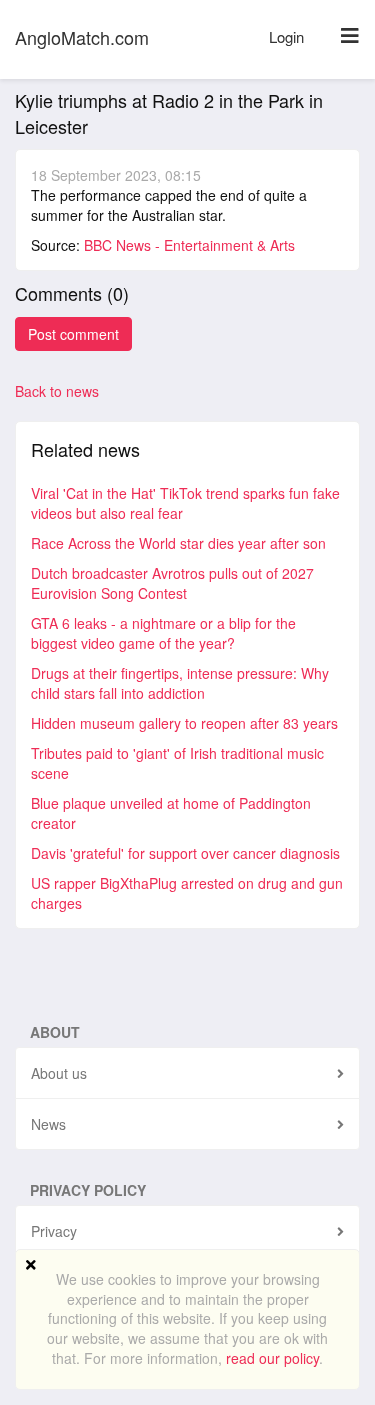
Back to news (57, 391)
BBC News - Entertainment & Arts (189, 245)
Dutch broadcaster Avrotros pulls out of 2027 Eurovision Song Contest (172, 583)
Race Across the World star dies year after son (178, 543)
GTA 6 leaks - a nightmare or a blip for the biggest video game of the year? (163, 633)
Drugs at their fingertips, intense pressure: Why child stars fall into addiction (180, 683)
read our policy (272, 1358)
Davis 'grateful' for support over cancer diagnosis (185, 853)
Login (286, 36)
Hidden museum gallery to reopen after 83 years (184, 723)
